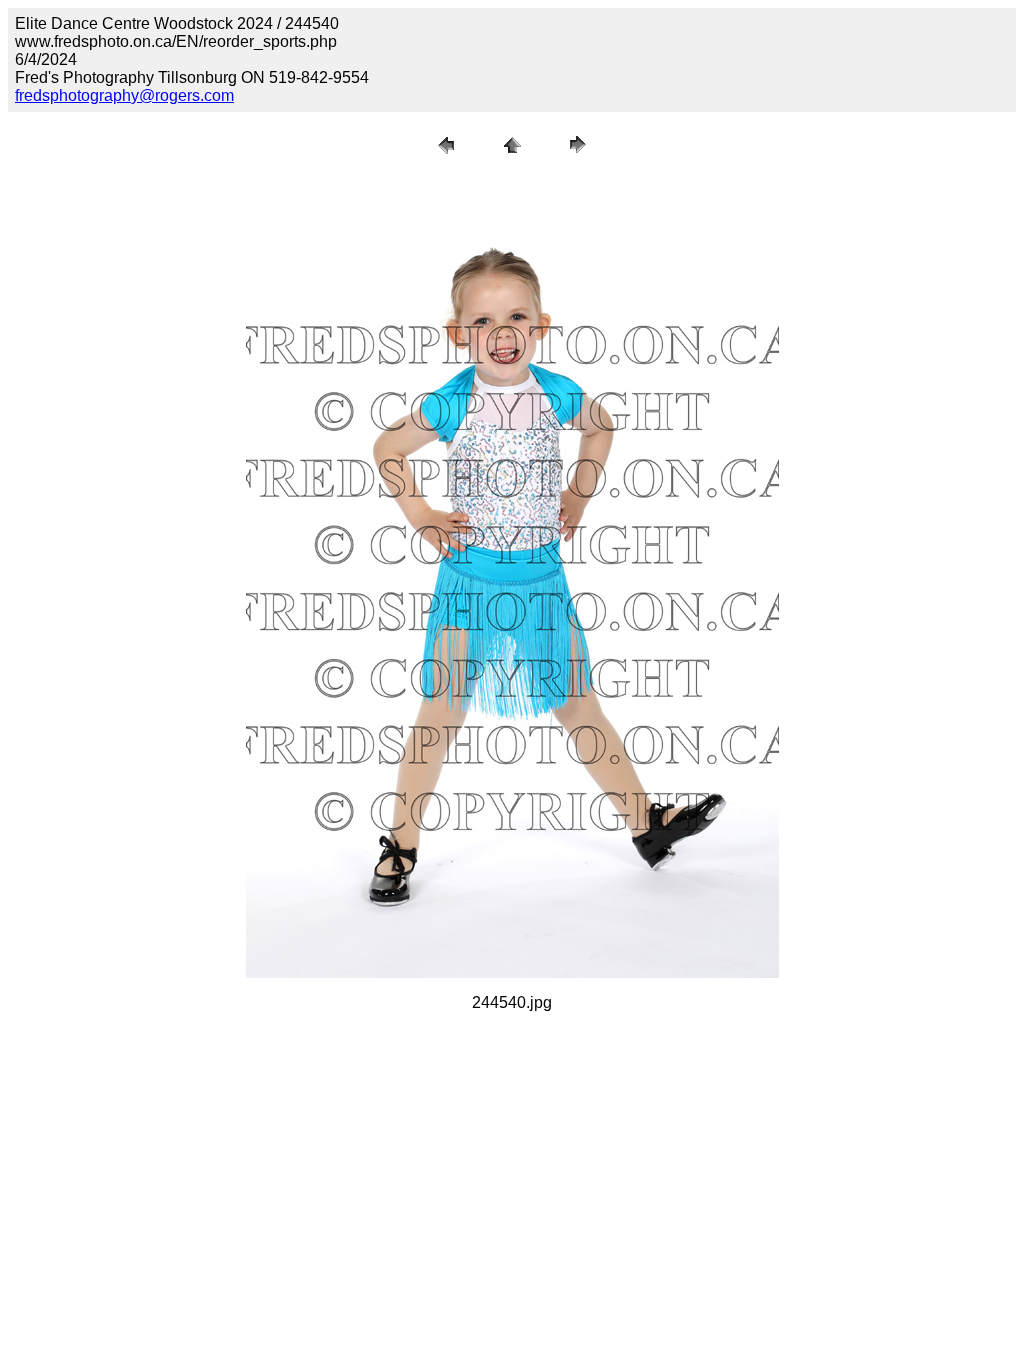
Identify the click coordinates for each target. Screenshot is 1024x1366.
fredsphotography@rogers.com (124, 95)
